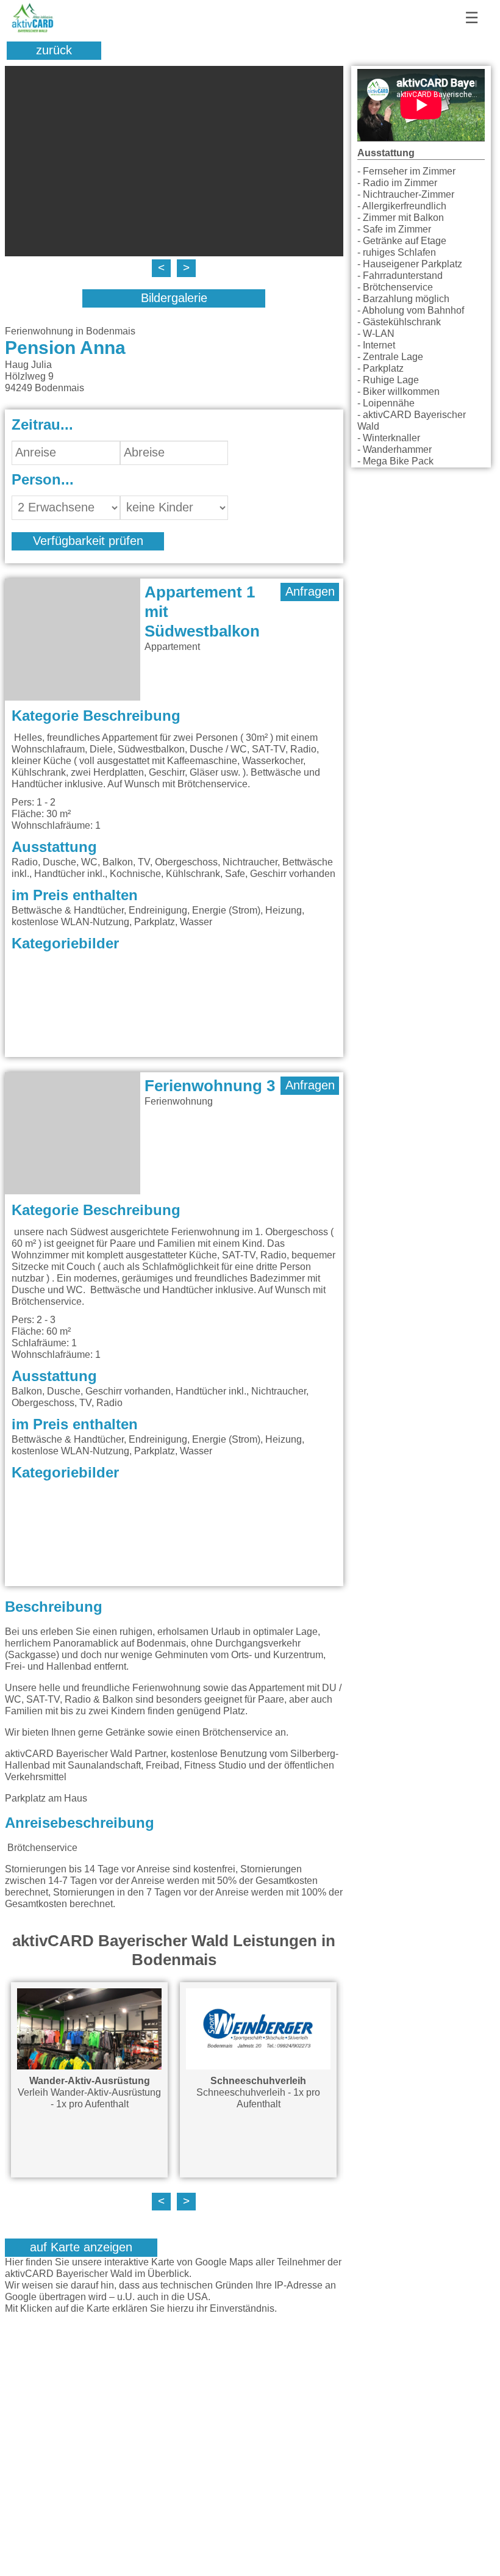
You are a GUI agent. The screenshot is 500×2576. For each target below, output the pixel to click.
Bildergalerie (174, 298)
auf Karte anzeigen (81, 2248)
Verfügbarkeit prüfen (88, 541)
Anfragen (310, 592)
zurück (54, 51)
